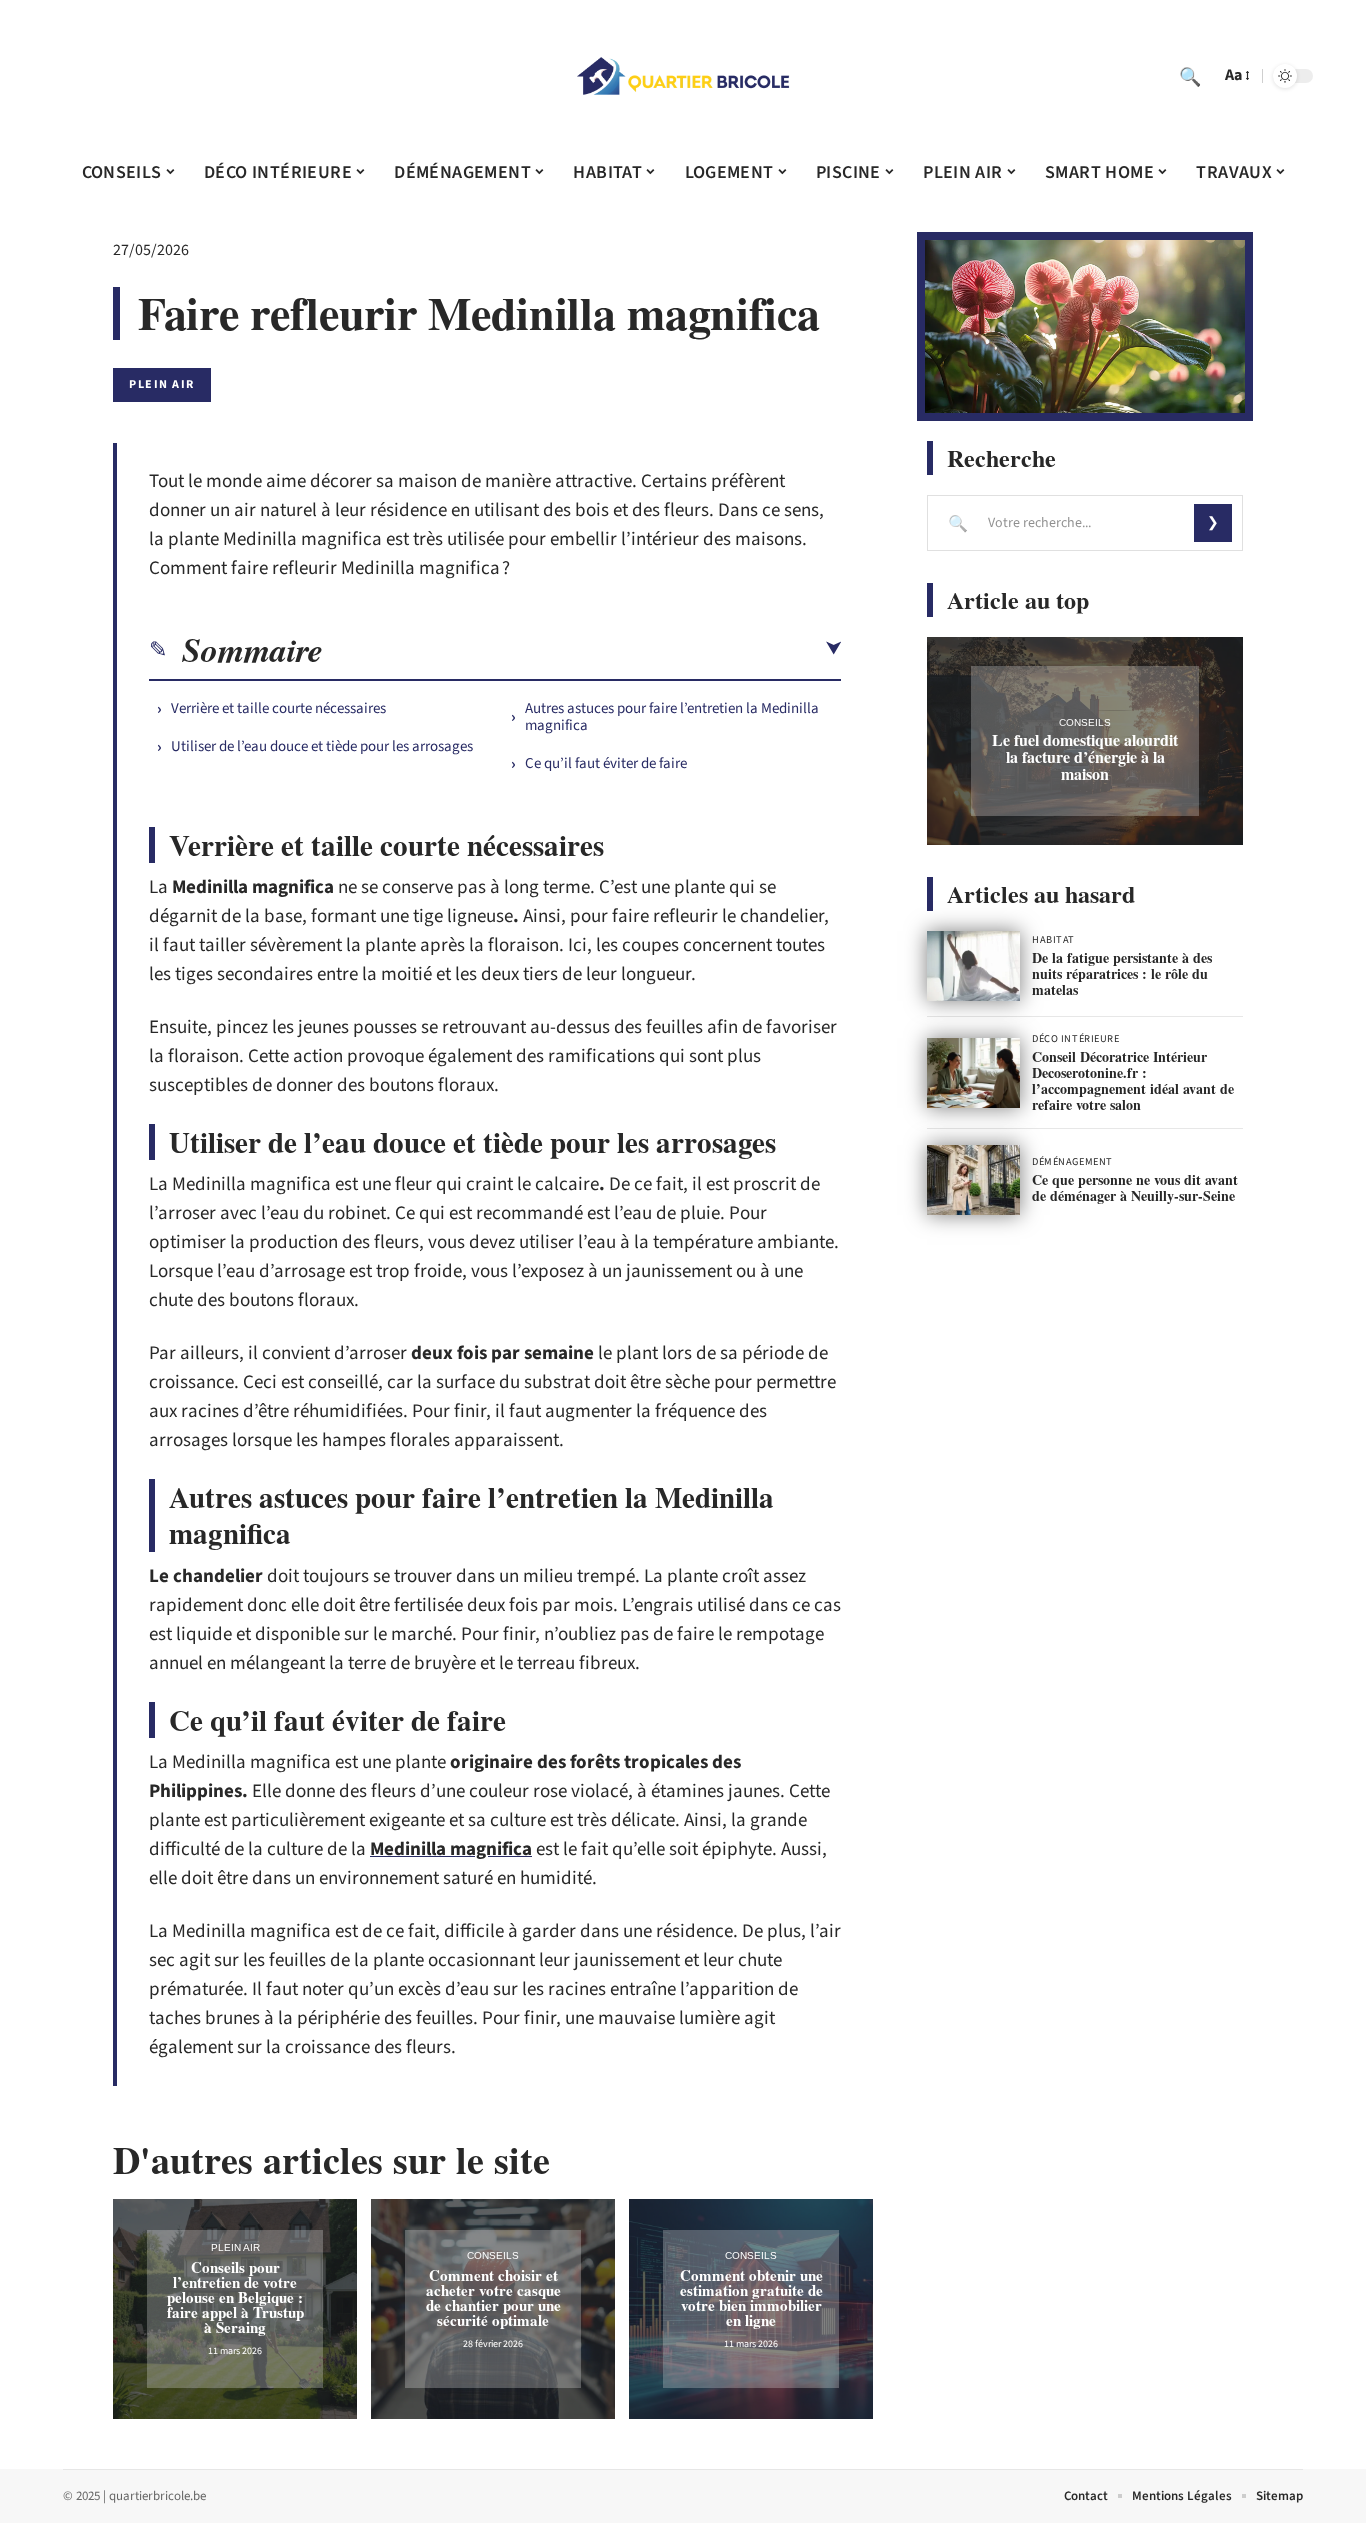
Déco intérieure (1075, 1039)
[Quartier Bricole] (683, 76)
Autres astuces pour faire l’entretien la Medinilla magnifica (672, 717)
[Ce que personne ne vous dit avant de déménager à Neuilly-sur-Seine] (973, 1180)
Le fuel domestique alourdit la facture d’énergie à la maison (1085, 756)
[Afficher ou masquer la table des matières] (582, 649)
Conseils (493, 2255)
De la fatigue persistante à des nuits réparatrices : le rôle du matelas (1122, 973)
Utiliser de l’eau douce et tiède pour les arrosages (322, 746)
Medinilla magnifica (451, 1849)
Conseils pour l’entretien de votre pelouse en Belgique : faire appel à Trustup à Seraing (235, 2297)
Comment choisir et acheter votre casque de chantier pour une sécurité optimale (493, 2297)
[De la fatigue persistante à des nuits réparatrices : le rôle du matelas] (973, 966)
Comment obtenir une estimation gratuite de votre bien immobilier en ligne (751, 2297)
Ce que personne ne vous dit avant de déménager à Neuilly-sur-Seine (1135, 1187)
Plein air (162, 384)
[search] (1190, 76)
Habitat (1053, 940)
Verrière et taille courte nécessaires (278, 708)
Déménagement (1072, 1162)
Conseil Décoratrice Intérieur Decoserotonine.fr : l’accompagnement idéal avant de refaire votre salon (1133, 1080)
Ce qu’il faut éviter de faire (606, 763)
